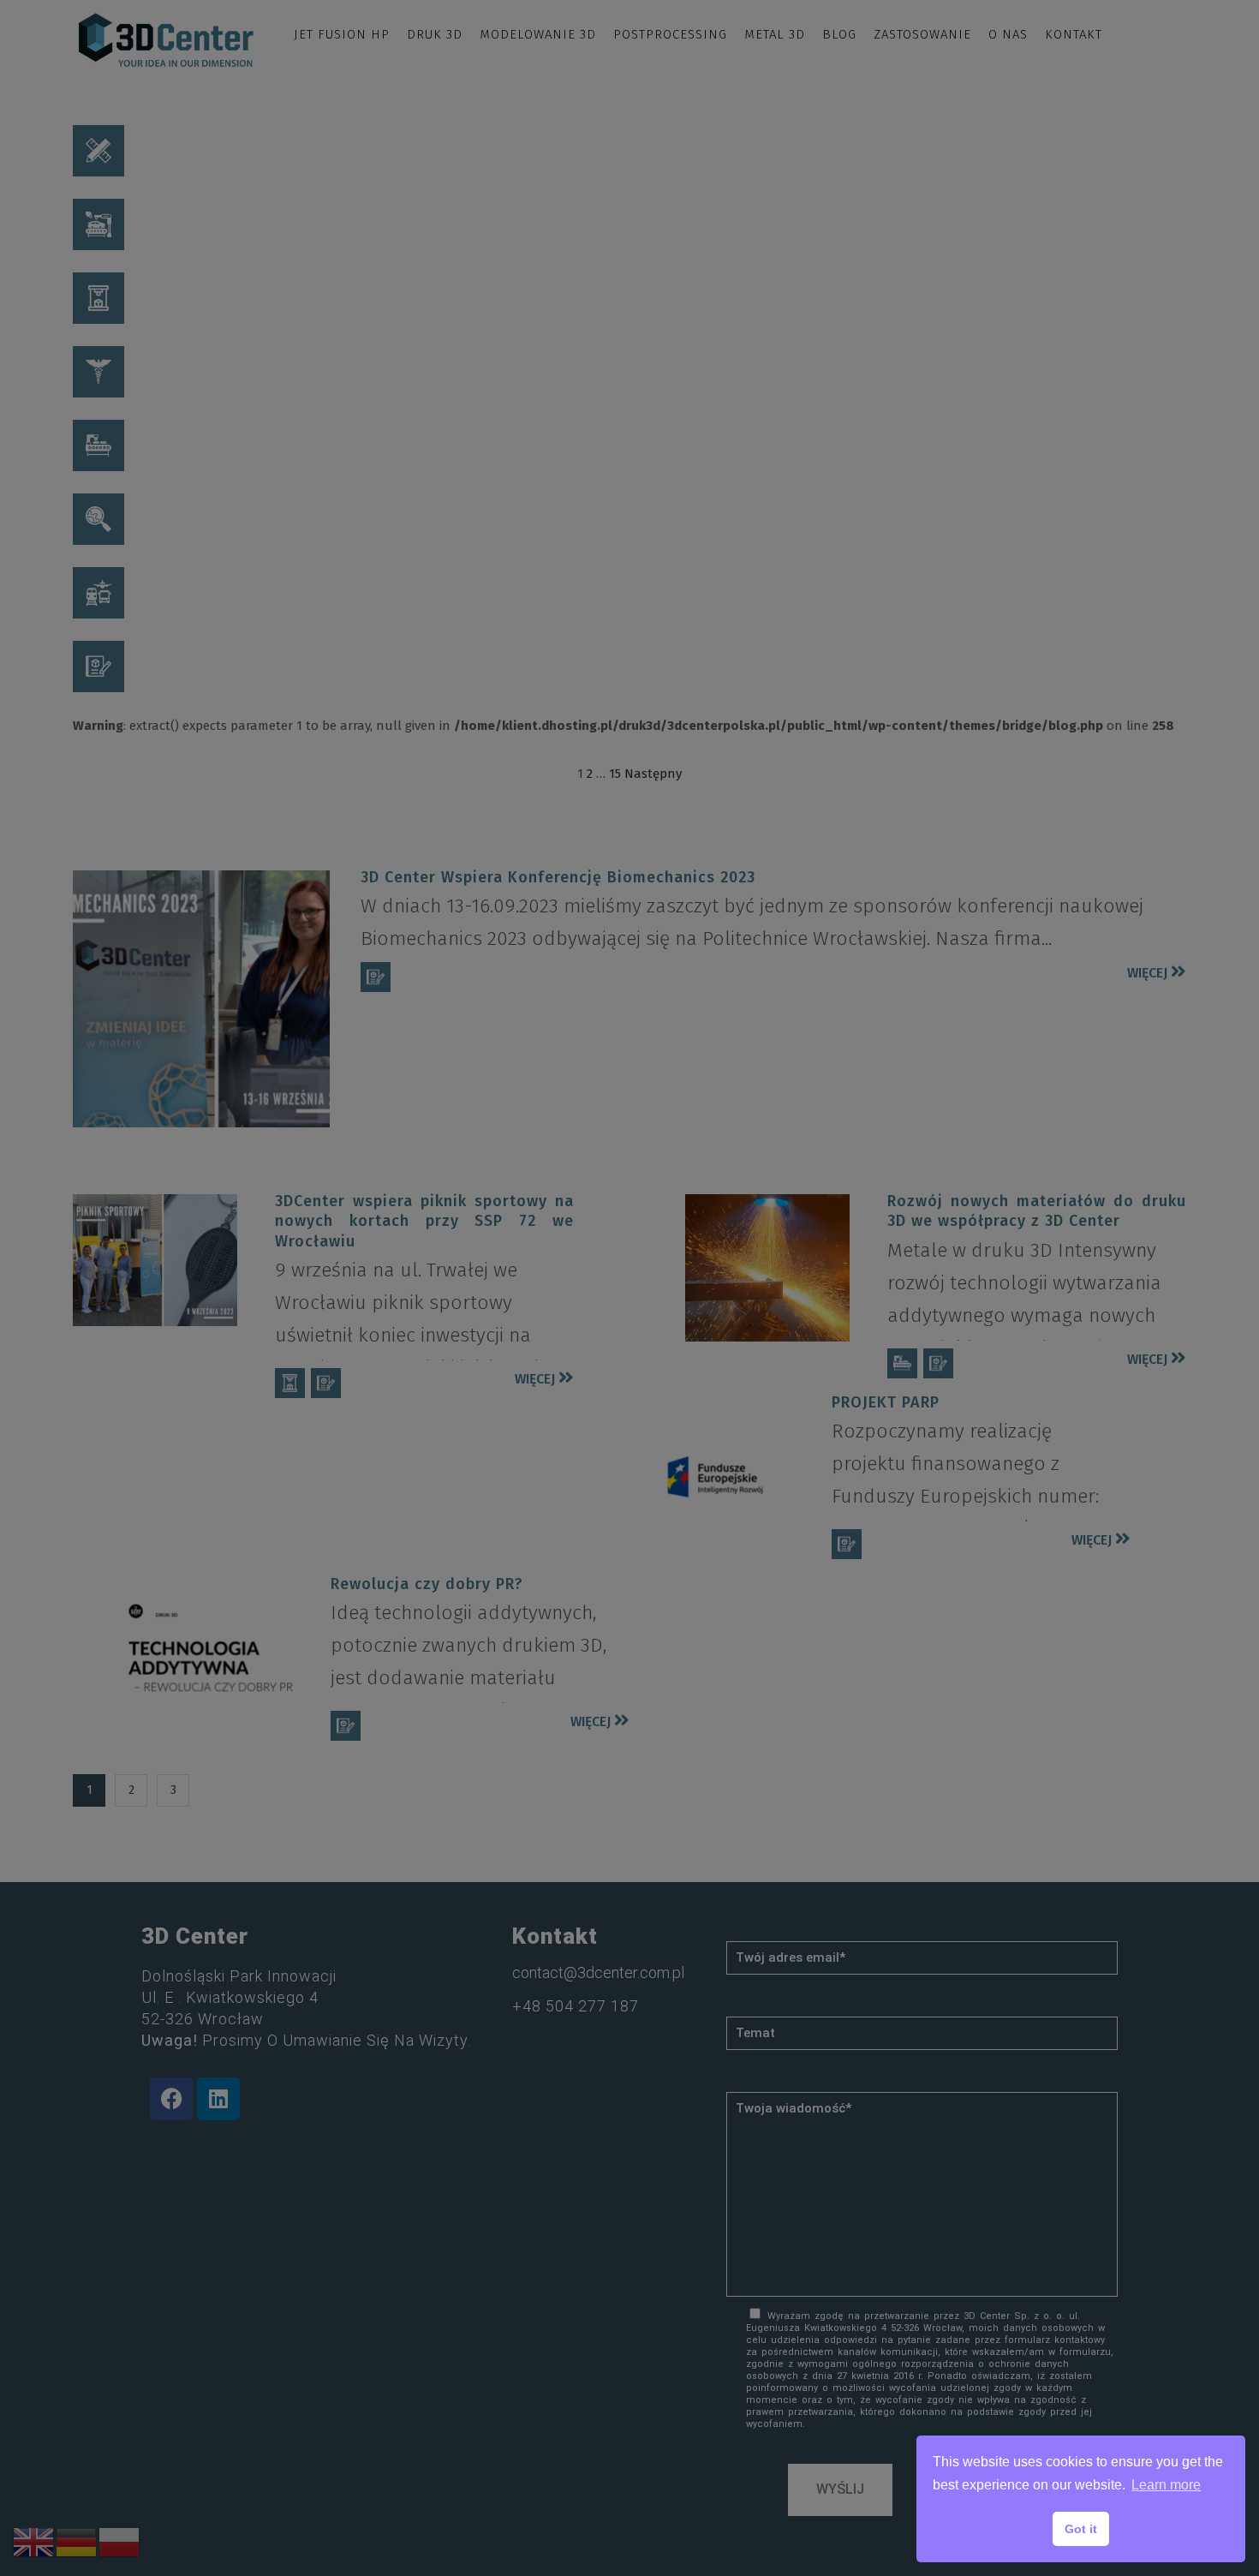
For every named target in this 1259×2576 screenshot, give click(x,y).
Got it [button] (1081, 2529)
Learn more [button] (1166, 2485)
